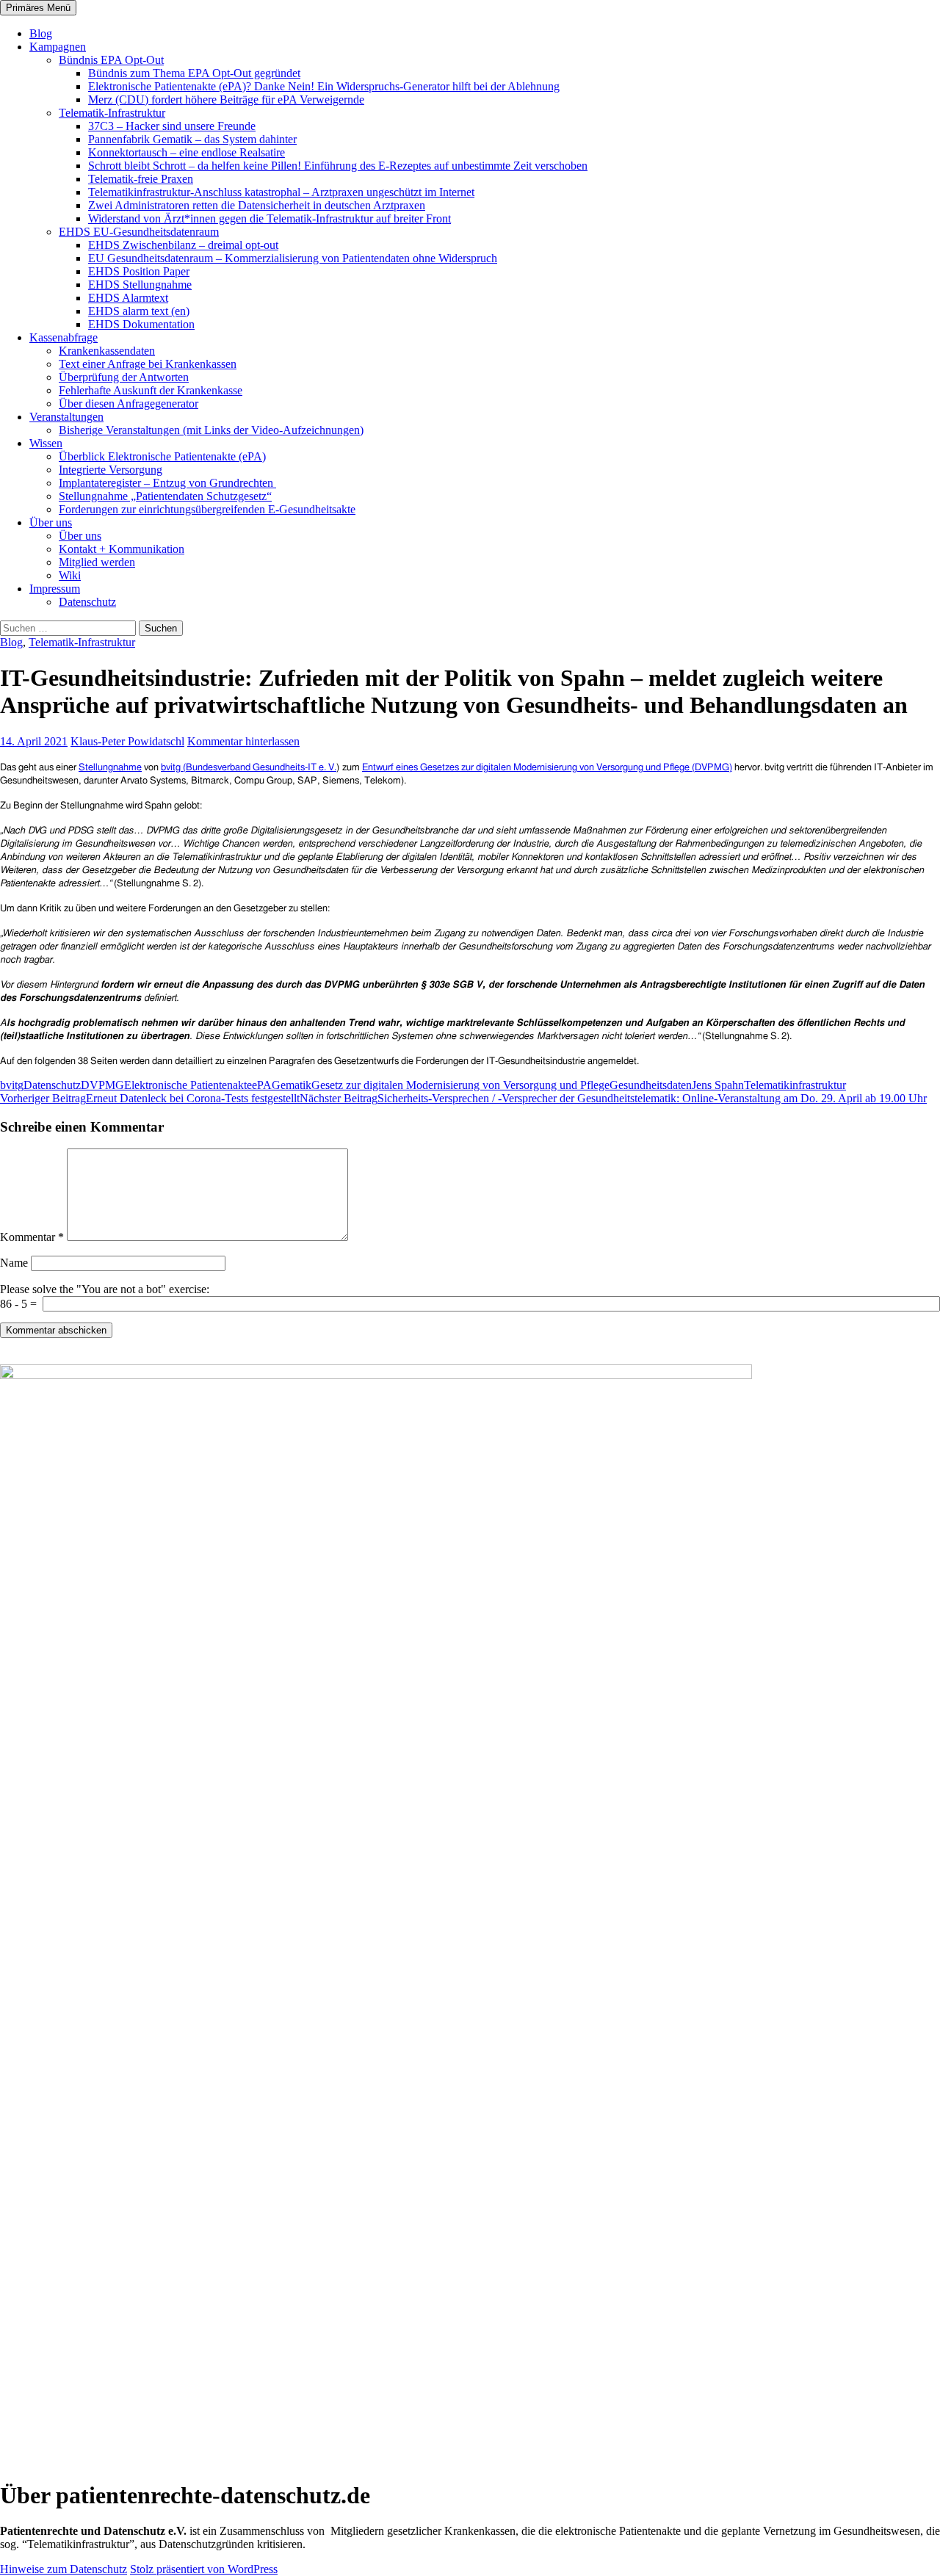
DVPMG (102, 1085)
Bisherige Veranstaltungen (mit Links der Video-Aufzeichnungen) (211, 430)
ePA (262, 1085)
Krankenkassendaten (107, 351)
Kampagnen (58, 47)
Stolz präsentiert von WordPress (204, 2569)
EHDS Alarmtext (128, 298)
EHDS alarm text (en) (139, 311)
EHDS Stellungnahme (140, 285)
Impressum (55, 589)
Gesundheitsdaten (651, 1085)
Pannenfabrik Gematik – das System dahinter (192, 139)
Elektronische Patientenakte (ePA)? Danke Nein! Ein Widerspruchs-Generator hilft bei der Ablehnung (324, 86)
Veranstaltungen (66, 417)
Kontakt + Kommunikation (122, 549)
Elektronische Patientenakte (188, 1085)
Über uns (51, 522)
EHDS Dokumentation (141, 324)
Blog (41, 33)
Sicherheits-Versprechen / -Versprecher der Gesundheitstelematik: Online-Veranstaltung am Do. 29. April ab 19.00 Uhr (613, 1098)
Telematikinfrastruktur (795, 1085)
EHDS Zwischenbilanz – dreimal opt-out (183, 245)
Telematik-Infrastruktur (112, 113)
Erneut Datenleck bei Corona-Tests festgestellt (150, 1098)
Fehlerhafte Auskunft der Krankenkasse (151, 390)
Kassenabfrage (64, 337)
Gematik (292, 1085)
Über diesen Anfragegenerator (129, 404)
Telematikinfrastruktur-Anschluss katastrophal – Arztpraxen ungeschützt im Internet (281, 192)
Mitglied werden (97, 562)
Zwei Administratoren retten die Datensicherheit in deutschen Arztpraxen (257, 205)
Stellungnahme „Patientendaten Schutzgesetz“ (165, 496)
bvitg (12, 1085)
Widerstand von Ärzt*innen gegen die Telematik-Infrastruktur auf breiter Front (270, 218)
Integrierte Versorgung (111, 470)
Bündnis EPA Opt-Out (111, 60)
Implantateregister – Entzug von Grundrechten (167, 483)
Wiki (70, 575)
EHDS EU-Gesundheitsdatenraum (139, 232)
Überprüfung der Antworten (124, 377)
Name (14, 1263)
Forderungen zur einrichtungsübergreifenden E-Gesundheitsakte (207, 509)
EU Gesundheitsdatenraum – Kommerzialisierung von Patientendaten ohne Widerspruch (293, 258)
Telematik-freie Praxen (141, 179)
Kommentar (32, 1237)
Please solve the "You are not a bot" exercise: (105, 1289)
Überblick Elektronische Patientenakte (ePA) (162, 456)
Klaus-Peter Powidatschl (127, 741)
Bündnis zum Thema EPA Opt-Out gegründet (194, 73)
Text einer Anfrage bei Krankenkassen (148, 364)
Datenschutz (87, 602)
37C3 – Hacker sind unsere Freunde (172, 126)
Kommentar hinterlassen (243, 741)
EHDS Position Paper (139, 271)
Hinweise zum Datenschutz (64, 2569)
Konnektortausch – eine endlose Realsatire (187, 152)
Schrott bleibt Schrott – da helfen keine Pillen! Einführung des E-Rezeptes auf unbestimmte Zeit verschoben (338, 166)
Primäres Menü (38, 8)
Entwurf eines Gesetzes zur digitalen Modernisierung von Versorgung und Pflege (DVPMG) (547, 768)
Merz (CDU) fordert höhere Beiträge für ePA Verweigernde (226, 100)
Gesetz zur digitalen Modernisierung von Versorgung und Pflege (460, 1085)
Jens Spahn (718, 1085)
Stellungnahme (110, 768)
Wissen (46, 443)
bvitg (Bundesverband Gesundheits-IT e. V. (249, 768)
